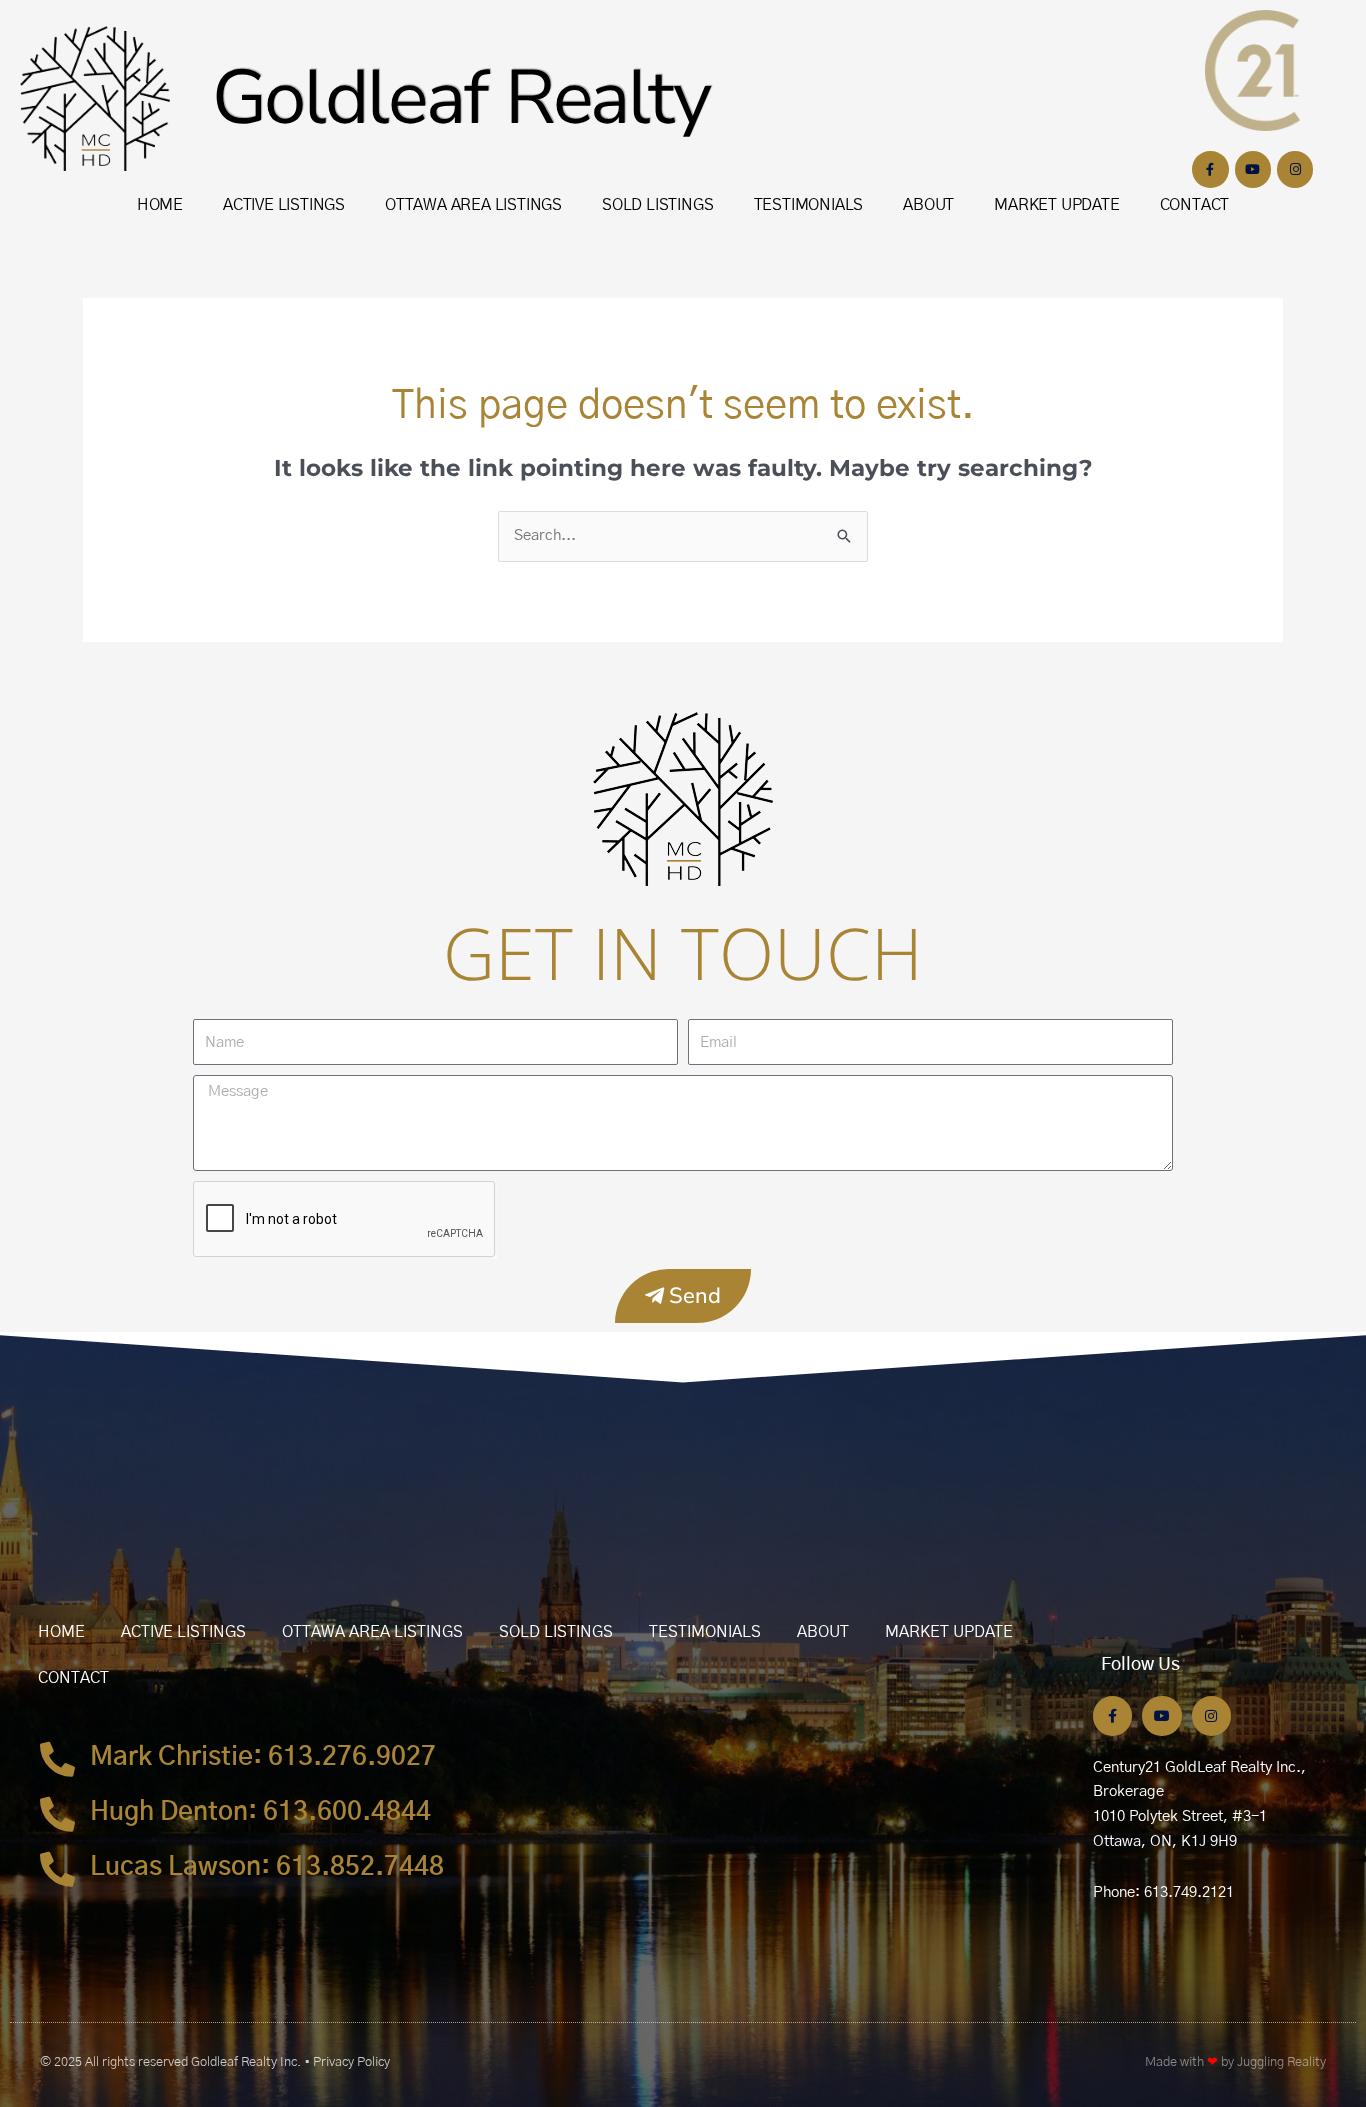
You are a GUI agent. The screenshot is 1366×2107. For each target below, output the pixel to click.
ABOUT (928, 205)
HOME (160, 205)
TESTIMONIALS (809, 205)
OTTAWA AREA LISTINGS (473, 205)
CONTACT (1195, 205)
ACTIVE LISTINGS (284, 205)
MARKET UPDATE (1056, 205)
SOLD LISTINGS (657, 205)
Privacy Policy (351, 2062)
